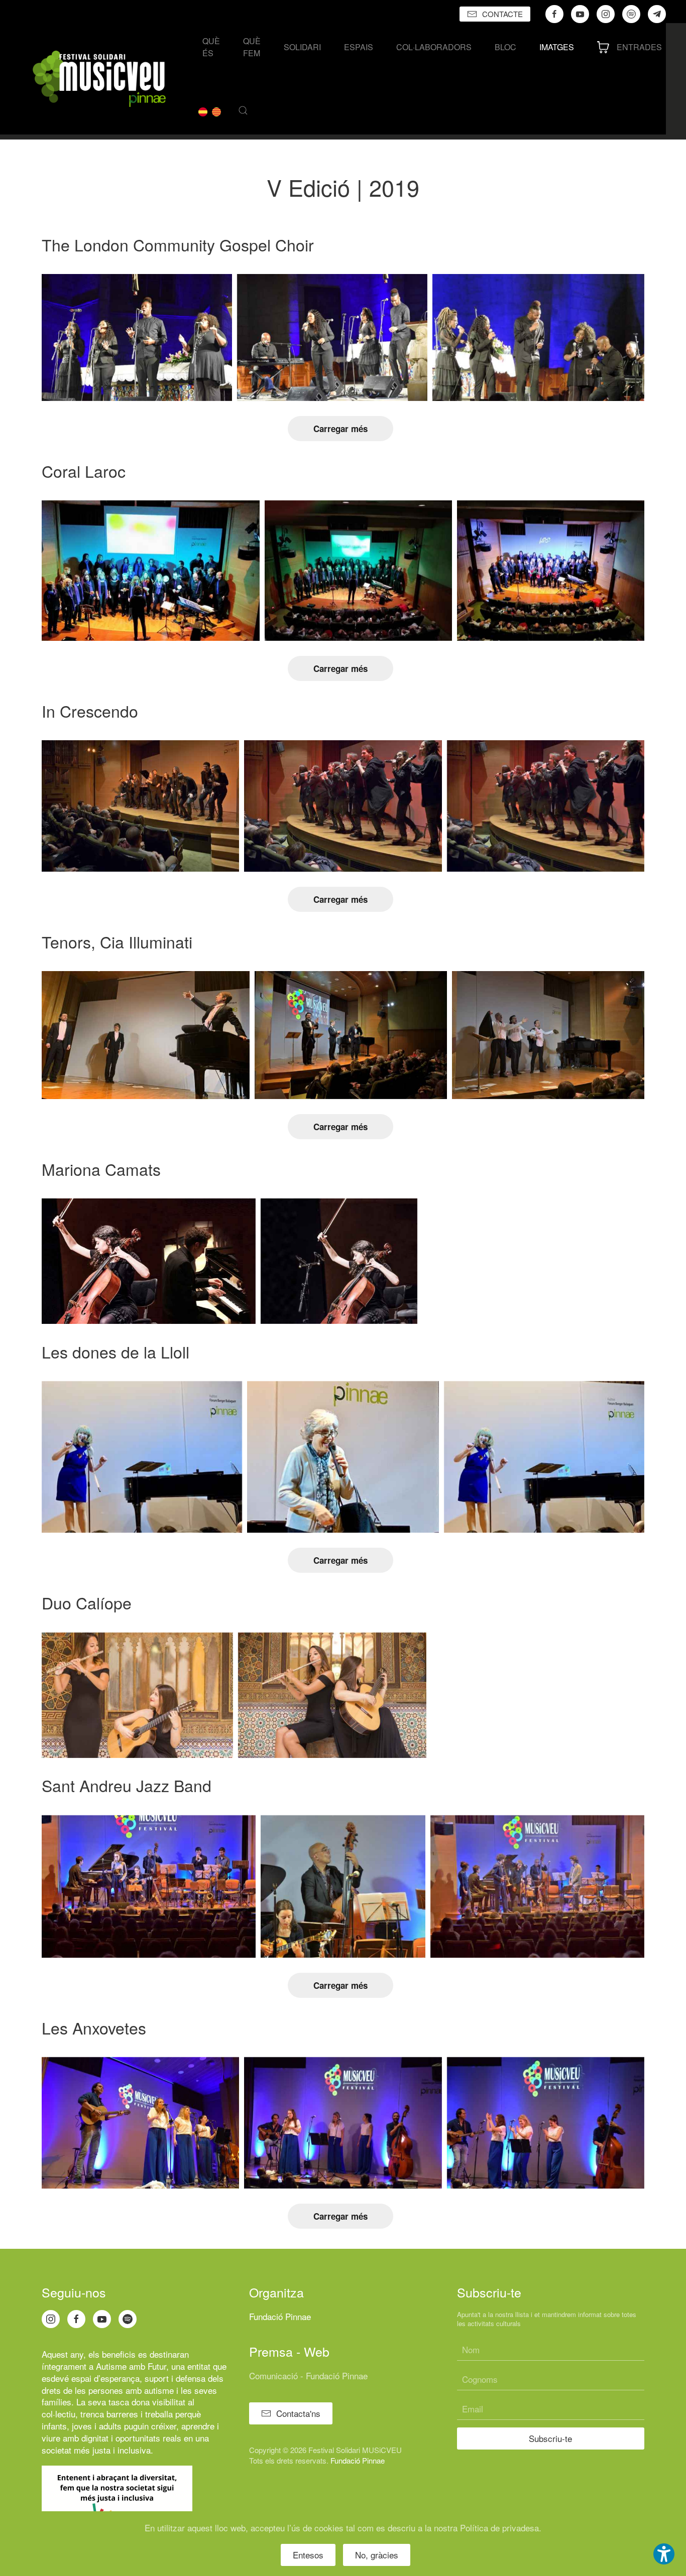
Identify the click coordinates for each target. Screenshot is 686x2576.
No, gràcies (377, 2555)
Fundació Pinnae (280, 2316)
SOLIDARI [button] (302, 47)
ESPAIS (359, 47)
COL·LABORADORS (434, 47)
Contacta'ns (298, 2413)
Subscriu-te (550, 2438)
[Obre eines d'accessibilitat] (664, 2554)
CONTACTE (502, 14)
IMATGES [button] (557, 47)
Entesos (308, 2555)
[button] (243, 110)
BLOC (505, 47)
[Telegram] (657, 14)
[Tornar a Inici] (99, 79)
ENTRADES (639, 47)
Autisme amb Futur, (132, 2366)
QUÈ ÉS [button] (211, 47)
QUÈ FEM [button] (252, 47)
